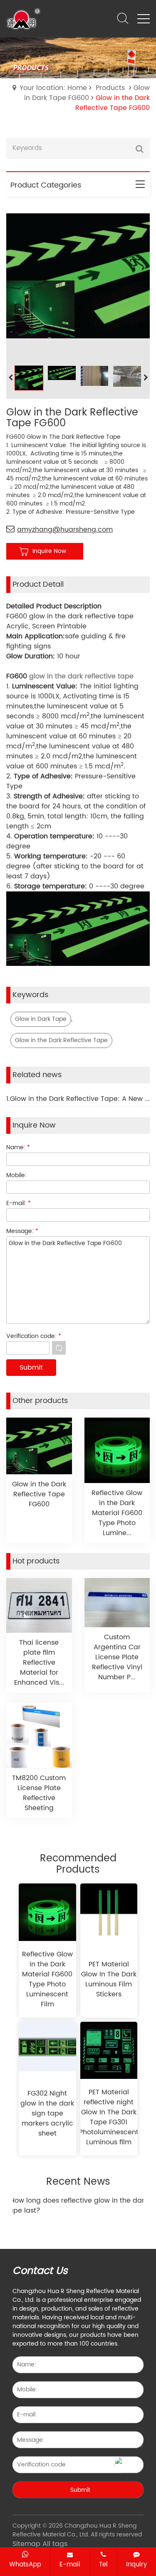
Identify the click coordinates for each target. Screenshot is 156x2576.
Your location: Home (53, 88)
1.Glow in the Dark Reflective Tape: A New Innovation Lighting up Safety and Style (78, 1099)
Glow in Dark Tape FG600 (87, 93)
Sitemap (26, 2544)
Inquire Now (49, 551)
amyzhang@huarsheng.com (65, 530)
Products (110, 88)
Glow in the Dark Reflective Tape (61, 1040)
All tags (55, 2544)
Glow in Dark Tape (41, 1019)
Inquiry (136, 2564)
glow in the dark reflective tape (81, 676)
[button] (146, 378)
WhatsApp (25, 2564)
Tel (103, 2564)
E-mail (70, 2564)
